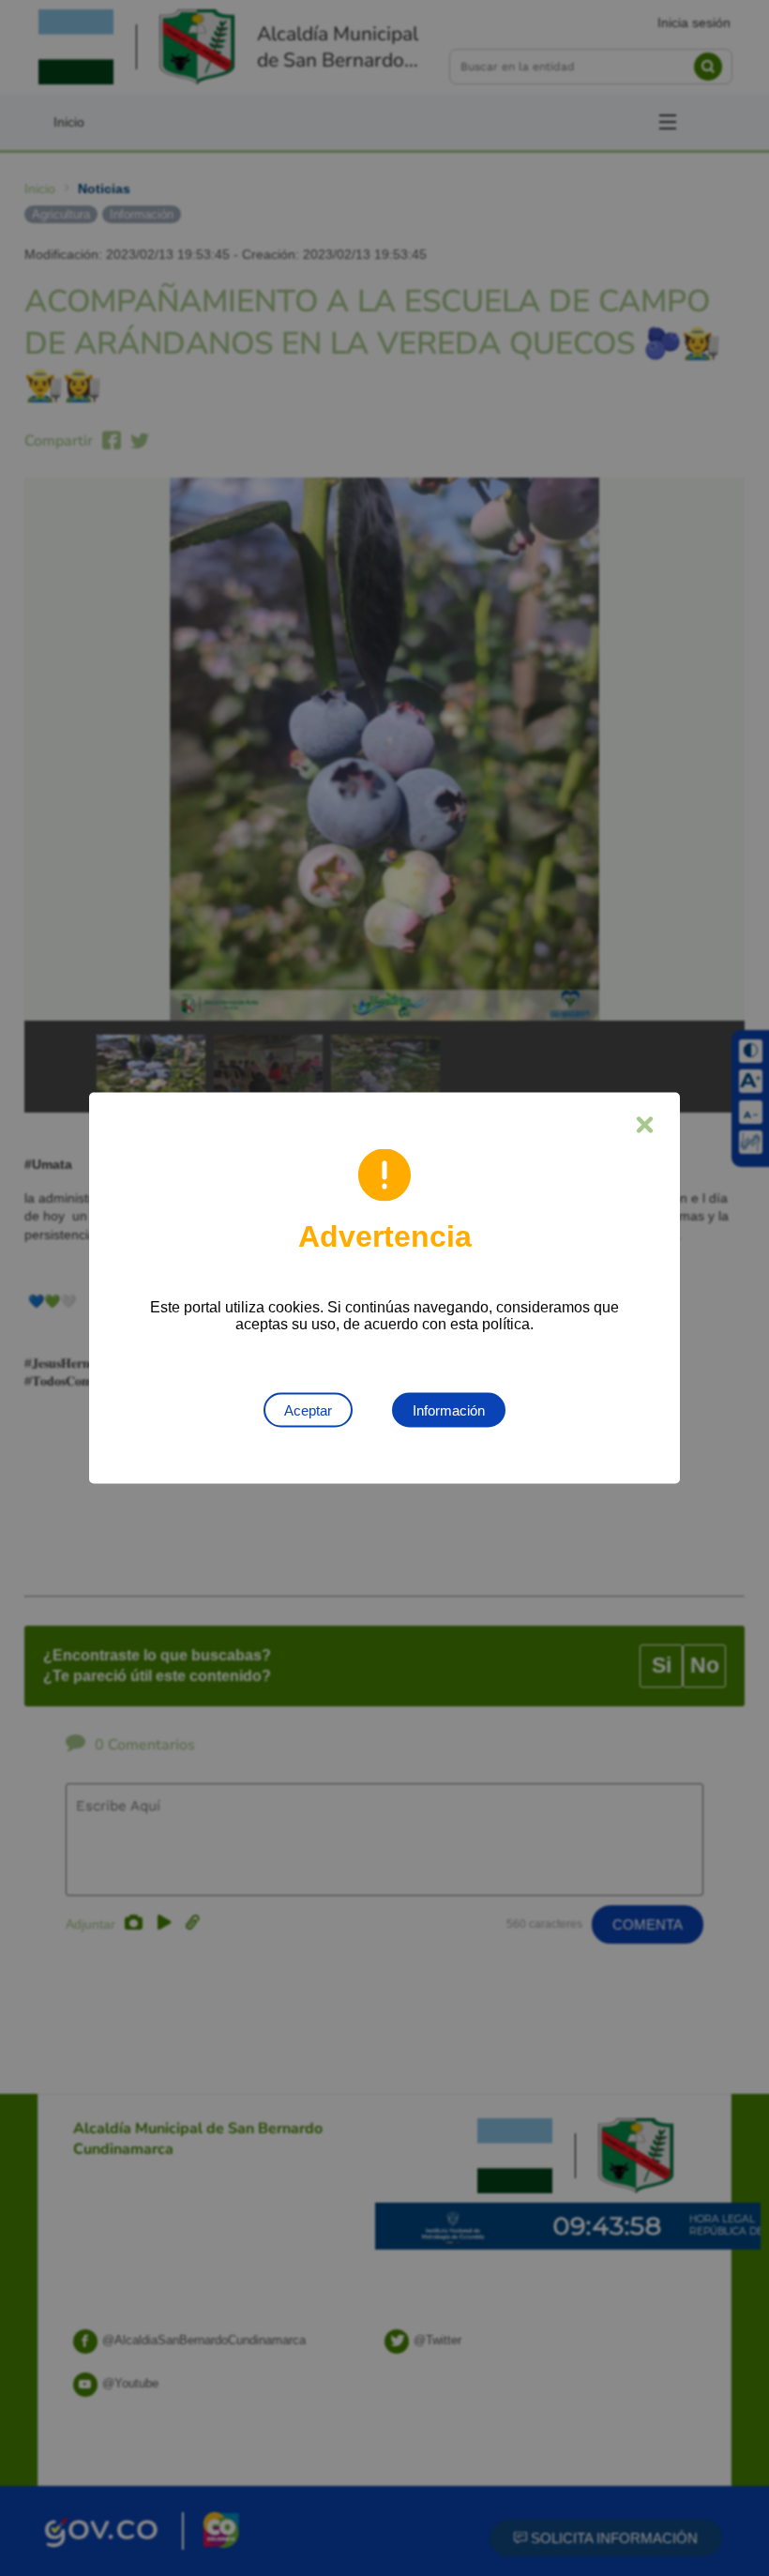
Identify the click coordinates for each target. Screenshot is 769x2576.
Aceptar (308, 1410)
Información (449, 1410)
